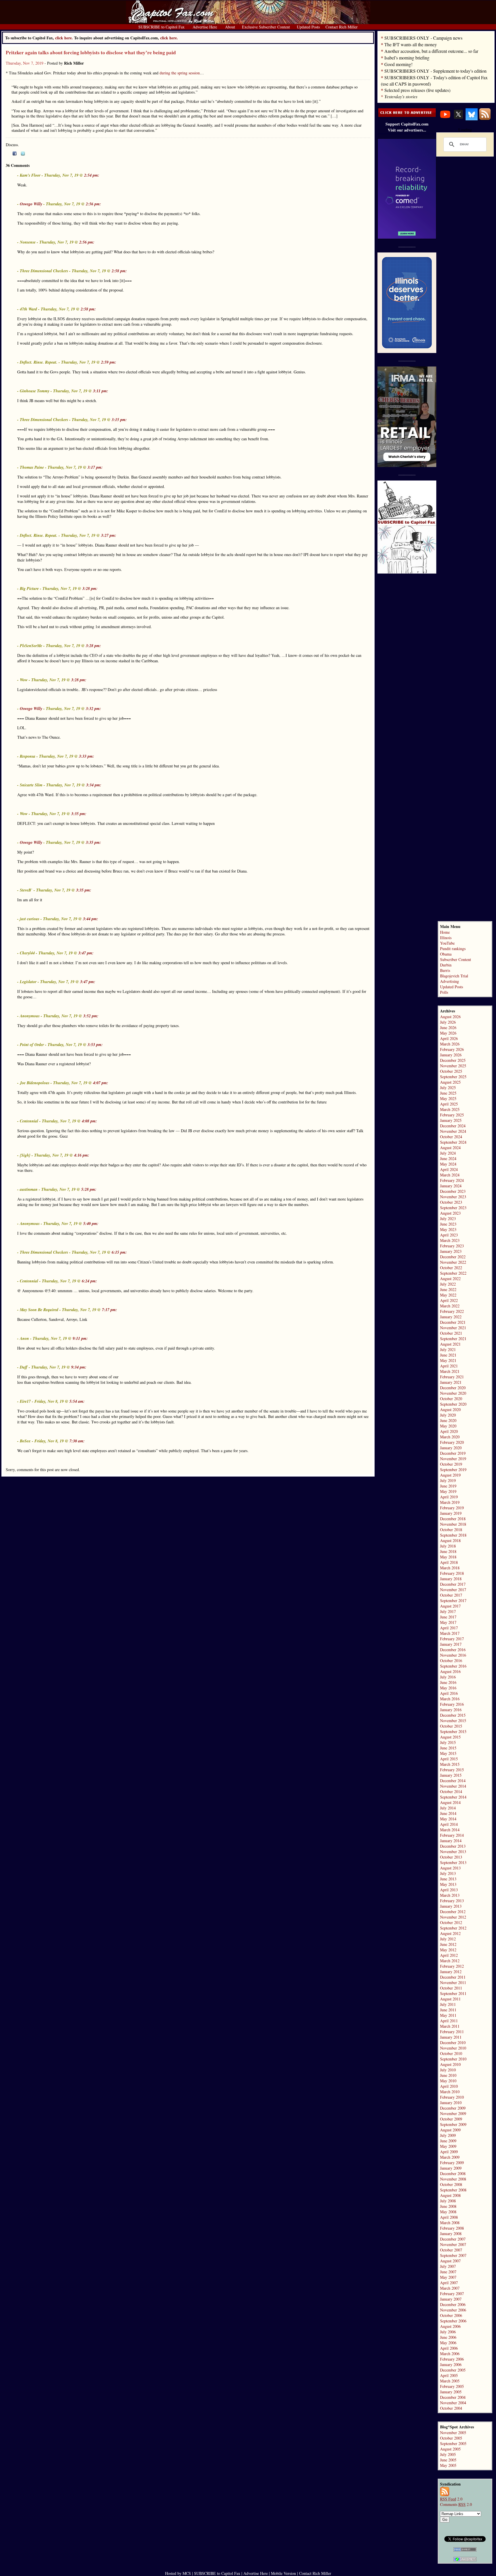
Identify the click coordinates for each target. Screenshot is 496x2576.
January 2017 (451, 1644)
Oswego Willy (31, 204)
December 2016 (453, 1650)
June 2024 (448, 1158)
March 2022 (450, 1306)
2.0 (451, 2499)
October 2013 (451, 1857)
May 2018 (448, 1557)
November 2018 (453, 1524)
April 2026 (449, 1038)
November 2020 (453, 1393)
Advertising (449, 981)
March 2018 (450, 1568)
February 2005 (452, 2386)
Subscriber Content (456, 959)
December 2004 (453, 2397)
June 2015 (448, 1748)
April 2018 (449, 1562)
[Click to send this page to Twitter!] (23, 154)
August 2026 (450, 1017)
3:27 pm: (109, 535)
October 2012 (451, 1922)
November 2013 (453, 1852)
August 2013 (450, 1868)
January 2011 (451, 2037)
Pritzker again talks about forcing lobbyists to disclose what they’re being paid (91, 52)
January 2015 (451, 1775)
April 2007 (449, 2283)
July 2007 (448, 2266)
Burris (445, 970)
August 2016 (450, 1671)
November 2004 (453, 2403)
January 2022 (451, 1317)
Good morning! (398, 64)
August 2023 (450, 1213)
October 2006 (451, 2315)
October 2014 (451, 1791)
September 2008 (453, 2190)
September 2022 (453, 1273)
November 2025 (453, 1066)
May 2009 (448, 2146)
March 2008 (450, 2223)
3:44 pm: (91, 919)
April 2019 (449, 1497)
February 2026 (452, 1049)
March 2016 (450, 1699)
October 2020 (451, 1399)
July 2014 (448, 1808)
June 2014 (448, 1813)
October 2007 (451, 2250)
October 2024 (451, 1137)
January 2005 (451, 2392)
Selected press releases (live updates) (417, 90)
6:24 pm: (89, 1281)
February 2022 (452, 1311)
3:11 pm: (101, 391)
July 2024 (448, 1153)
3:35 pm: (79, 814)
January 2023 (451, 1251)
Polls (444, 992)
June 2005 (448, 2460)
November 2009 (453, 2113)
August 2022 (450, 1279)
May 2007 (448, 2277)
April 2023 (449, 1235)
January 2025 (451, 1120)
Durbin (446, 965)
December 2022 (453, 1257)
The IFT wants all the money (411, 44)
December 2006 (453, 2304)
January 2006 (451, 2364)
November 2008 (453, 2179)
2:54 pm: (92, 175)
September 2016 (453, 1666)
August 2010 (450, 2064)
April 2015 (449, 1759)
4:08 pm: (89, 1121)
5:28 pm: (89, 1189)
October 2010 (451, 2053)
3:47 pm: (86, 953)
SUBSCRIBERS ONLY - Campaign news (423, 38)
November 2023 (453, 1197)
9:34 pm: (79, 1367)
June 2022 (448, 1289)
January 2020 (451, 1448)
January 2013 (451, 1906)
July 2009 (448, 2135)
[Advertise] (407, 115)
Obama (446, 954)
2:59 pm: (109, 362)
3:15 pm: (119, 420)
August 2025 (450, 1082)
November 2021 (453, 1328)
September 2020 (453, 1404)
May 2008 (448, 2212)
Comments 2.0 (456, 2504)
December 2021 (453, 1322)
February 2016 (452, 1704)
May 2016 (448, 1688)
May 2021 (448, 1360)
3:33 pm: (87, 756)
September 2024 (453, 1142)
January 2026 (451, 1055)
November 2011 (453, 1982)
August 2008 (450, 2195)
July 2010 (448, 2070)
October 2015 (451, 1726)
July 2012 (448, 1939)
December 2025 (453, 1060)
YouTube (447, 943)
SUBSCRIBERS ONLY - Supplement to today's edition (435, 71)
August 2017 (450, 1606)
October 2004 (451, 2408)
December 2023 (453, 1191)
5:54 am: (77, 1401)
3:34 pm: (94, 785)
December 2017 (453, 1584)
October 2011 (451, 1988)
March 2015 (450, 1764)
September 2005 (453, 2443)
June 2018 (448, 1551)
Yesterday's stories (401, 96)
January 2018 (451, 1579)
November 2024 (453, 1131)
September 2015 (453, 1731)
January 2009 (451, 2168)
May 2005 (448, 2465)
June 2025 (448, 1093)
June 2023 (448, 1224)
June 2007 (448, 2272)
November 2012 (453, 1917)
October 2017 (451, 1595)
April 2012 (449, 1955)
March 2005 (450, 2381)
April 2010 (449, 2086)
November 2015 (453, 1721)
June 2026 (448, 1027)
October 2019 (451, 1464)
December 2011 (453, 1977)
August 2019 (450, 1475)
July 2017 (448, 1611)
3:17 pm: (95, 467)
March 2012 (450, 1961)
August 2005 (450, 2449)
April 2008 (449, 2217)
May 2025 (448, 1098)
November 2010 (453, 2048)
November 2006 (453, 2310)
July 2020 (448, 1415)
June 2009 (448, 2141)
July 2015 (448, 1742)
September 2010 (453, 2059)
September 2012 (453, 1928)
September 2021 (453, 1339)
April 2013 (449, 1890)
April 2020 (449, 1431)
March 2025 (450, 1109)
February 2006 (452, 2359)
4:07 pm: (101, 1083)
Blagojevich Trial (454, 976)
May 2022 (448, 1295)
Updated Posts (452, 987)
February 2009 (452, 2163)
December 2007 (453, 2239)
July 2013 (448, 1873)
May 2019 (448, 1491)
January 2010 (451, 2103)
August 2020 (450, 1409)
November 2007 (453, 2244)
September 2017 (453, 1600)
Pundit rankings (453, 949)
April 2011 (449, 2021)
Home (445, 932)
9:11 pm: (80, 1338)
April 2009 (449, 2152)
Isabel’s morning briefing (407, 58)
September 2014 (453, 1797)
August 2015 (450, 1737)
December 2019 (453, 1453)
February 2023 (452, 1246)
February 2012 (452, 1966)
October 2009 (451, 2119)
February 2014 (452, 1835)
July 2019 (448, 1480)
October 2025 (451, 1071)
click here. (169, 38)
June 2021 (448, 1355)
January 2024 (451, 1186)
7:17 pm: (110, 1310)
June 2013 (448, 1879)
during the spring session (180, 73)
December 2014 (453, 1781)
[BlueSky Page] (472, 119)
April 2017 (449, 1628)
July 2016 (448, 1677)
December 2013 (453, 1846)
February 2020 (452, 1442)
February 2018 (452, 1573)
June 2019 (448, 1486)
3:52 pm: (91, 1016)
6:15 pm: (119, 1252)
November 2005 (453, 2433)
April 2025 (449, 1104)
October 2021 (451, 1333)
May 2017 (448, 1622)
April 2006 (449, 2348)
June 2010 (448, 2075)
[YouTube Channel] (445, 119)
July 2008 (448, 2201)
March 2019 (450, 1502)
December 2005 (453, 2370)
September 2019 (453, 1470)
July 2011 (448, 2004)
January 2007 (451, 2299)
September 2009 (453, 2124)
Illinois (446, 938)
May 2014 (448, 1819)
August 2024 (450, 1148)
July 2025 (448, 1088)
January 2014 (451, 1841)
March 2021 (450, 1371)
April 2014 (449, 1824)
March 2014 (450, 1830)
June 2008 (448, 2206)
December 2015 (453, 1715)
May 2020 (448, 1426)
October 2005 (451, 2438)
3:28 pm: (90, 588)
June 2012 (448, 1944)
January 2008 (451, 2234)
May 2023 (448, 1229)
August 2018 (450, 1540)
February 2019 (452, 1508)
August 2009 (450, 2130)
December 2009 (453, 2108)
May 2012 (448, 1950)
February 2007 (452, 2294)
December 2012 (453, 1912)
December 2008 (453, 2173)
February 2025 (452, 1115)
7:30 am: (77, 1441)
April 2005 (449, 2375)
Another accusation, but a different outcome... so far (431, 51)
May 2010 (448, 2081)
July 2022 (448, 1284)
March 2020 (450, 1437)
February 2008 (452, 2228)
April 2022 (449, 1300)
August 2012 (450, 1933)
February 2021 (452, 1377)
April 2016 (449, 1693)
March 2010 (450, 2092)
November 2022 (453, 1262)
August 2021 (450, 1344)
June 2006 (448, 2337)
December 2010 (453, 2043)
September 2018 (453, 1535)
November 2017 (453, 1590)
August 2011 (450, 1999)
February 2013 (452, 1901)
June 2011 (448, 2010)
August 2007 (450, 2261)
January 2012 (451, 1972)
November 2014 (453, 1786)
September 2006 (453, 2321)
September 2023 (453, 1208)
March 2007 (450, 2288)
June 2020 (448, 1420)
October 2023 (451, 1202)
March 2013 (450, 1895)
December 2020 (453, 1388)
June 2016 (448, 1682)
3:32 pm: (93, 709)
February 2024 (452, 1180)
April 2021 (449, 1366)
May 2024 (448, 1164)
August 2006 (450, 2326)
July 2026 (448, 1022)
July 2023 (448, 1218)
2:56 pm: (93, 204)
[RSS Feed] (485, 119)
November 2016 (453, 1655)
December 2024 (453, 1126)
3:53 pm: (95, 1045)
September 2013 (453, 1862)
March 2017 (450, 1633)
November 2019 (453, 1459)
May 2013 (448, 1884)
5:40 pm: (91, 1224)
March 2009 (450, 2157)
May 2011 (448, 2015)
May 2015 (448, 1753)
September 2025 (453, 1077)
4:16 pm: (82, 1155)
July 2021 (448, 1349)
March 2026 (450, 1044)
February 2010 (452, 2097)
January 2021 (451, 1382)
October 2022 (451, 1268)
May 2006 (448, 2343)
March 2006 (450, 2354)
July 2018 (448, 1546)
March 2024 (450, 1175)
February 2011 (452, 2032)
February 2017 (452, 1639)
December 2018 (453, 1519)
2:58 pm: (119, 271)
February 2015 (452, 1770)
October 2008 (451, 2184)
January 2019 (451, 1513)
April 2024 (449, 1169)
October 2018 (451, 1530)
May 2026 (448, 1033)
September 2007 (453, 2255)
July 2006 (448, 2332)
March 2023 (450, 1240)
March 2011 (450, 2026)
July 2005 (448, 2454)
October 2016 (451, 1661)
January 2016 (451, 1710)
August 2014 (450, 1802)
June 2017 (448, 1617)
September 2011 (453, 1993)
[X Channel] (458, 119)
